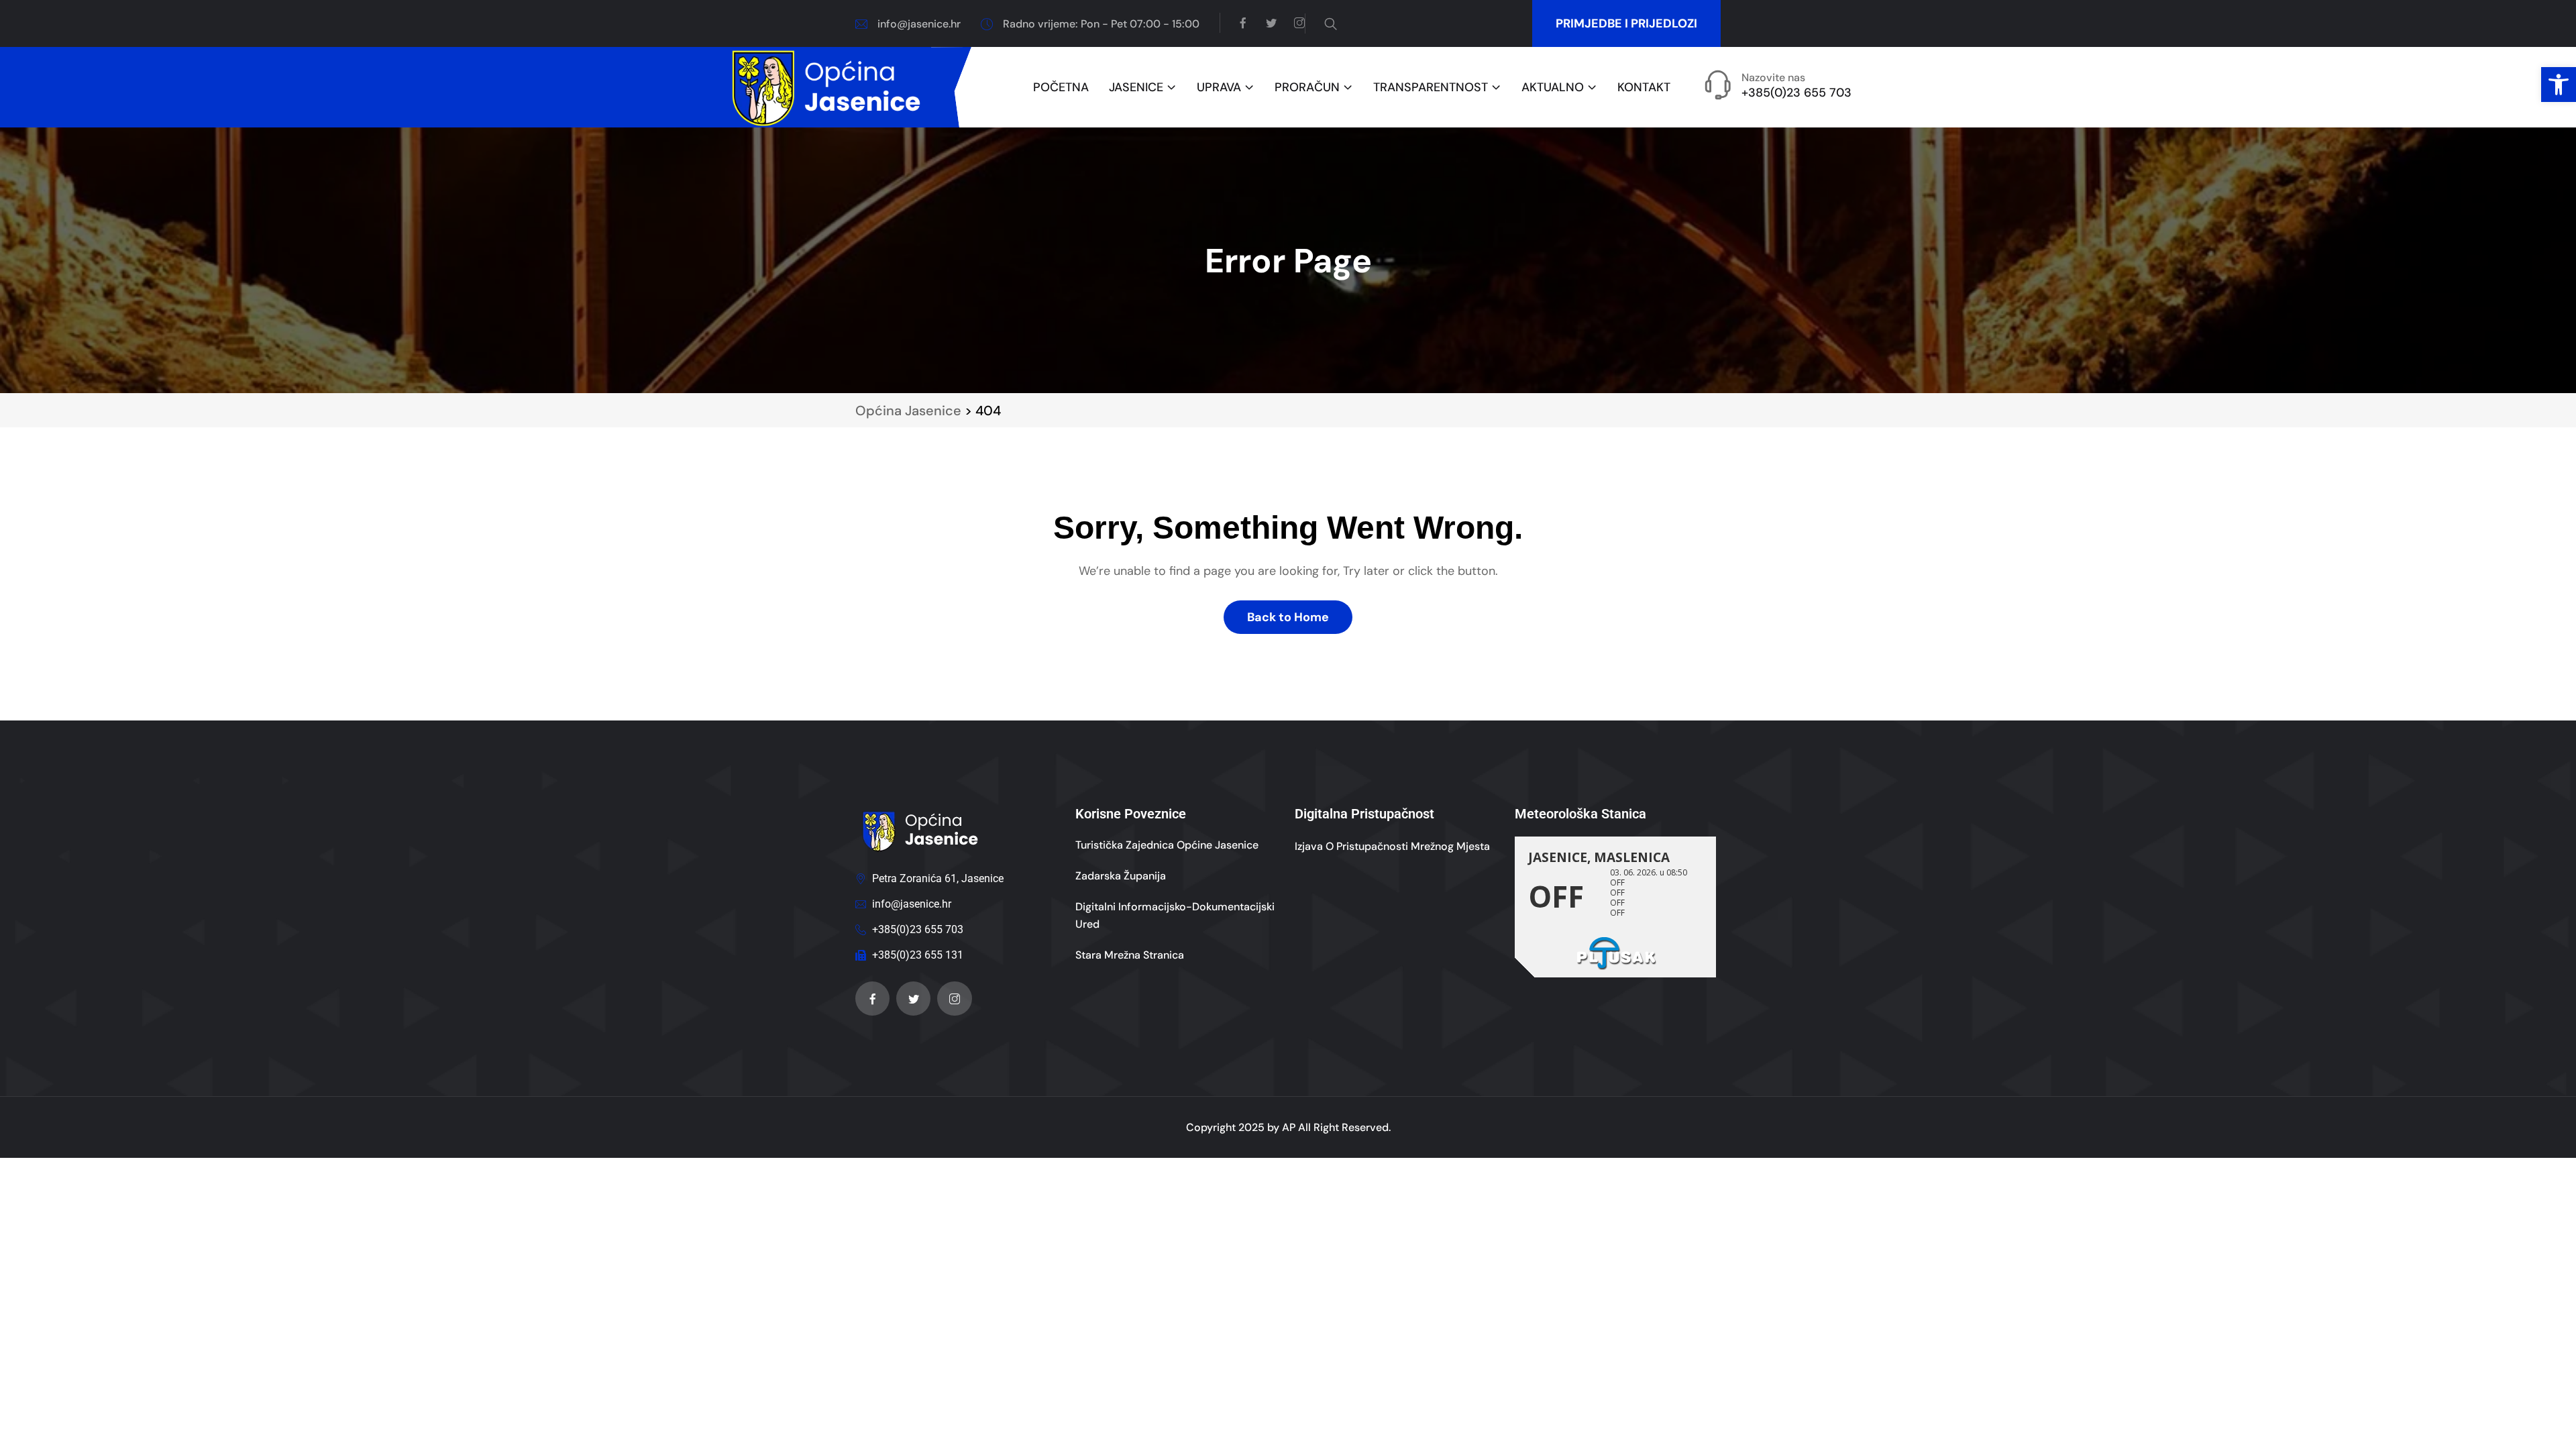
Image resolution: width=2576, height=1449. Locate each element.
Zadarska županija (1121, 876)
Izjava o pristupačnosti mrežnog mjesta (1392, 846)
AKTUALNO (1553, 88)
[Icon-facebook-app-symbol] (872, 999)
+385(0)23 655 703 (1796, 93)
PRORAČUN (1307, 88)
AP (1289, 1127)
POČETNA (1061, 88)
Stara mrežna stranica (1130, 955)
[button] (2559, 85)
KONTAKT (1644, 88)
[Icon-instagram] (954, 999)
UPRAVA (1219, 88)
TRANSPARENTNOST (1431, 88)
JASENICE (1136, 88)
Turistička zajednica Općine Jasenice (1167, 845)
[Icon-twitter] (913, 999)
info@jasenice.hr (919, 24)
